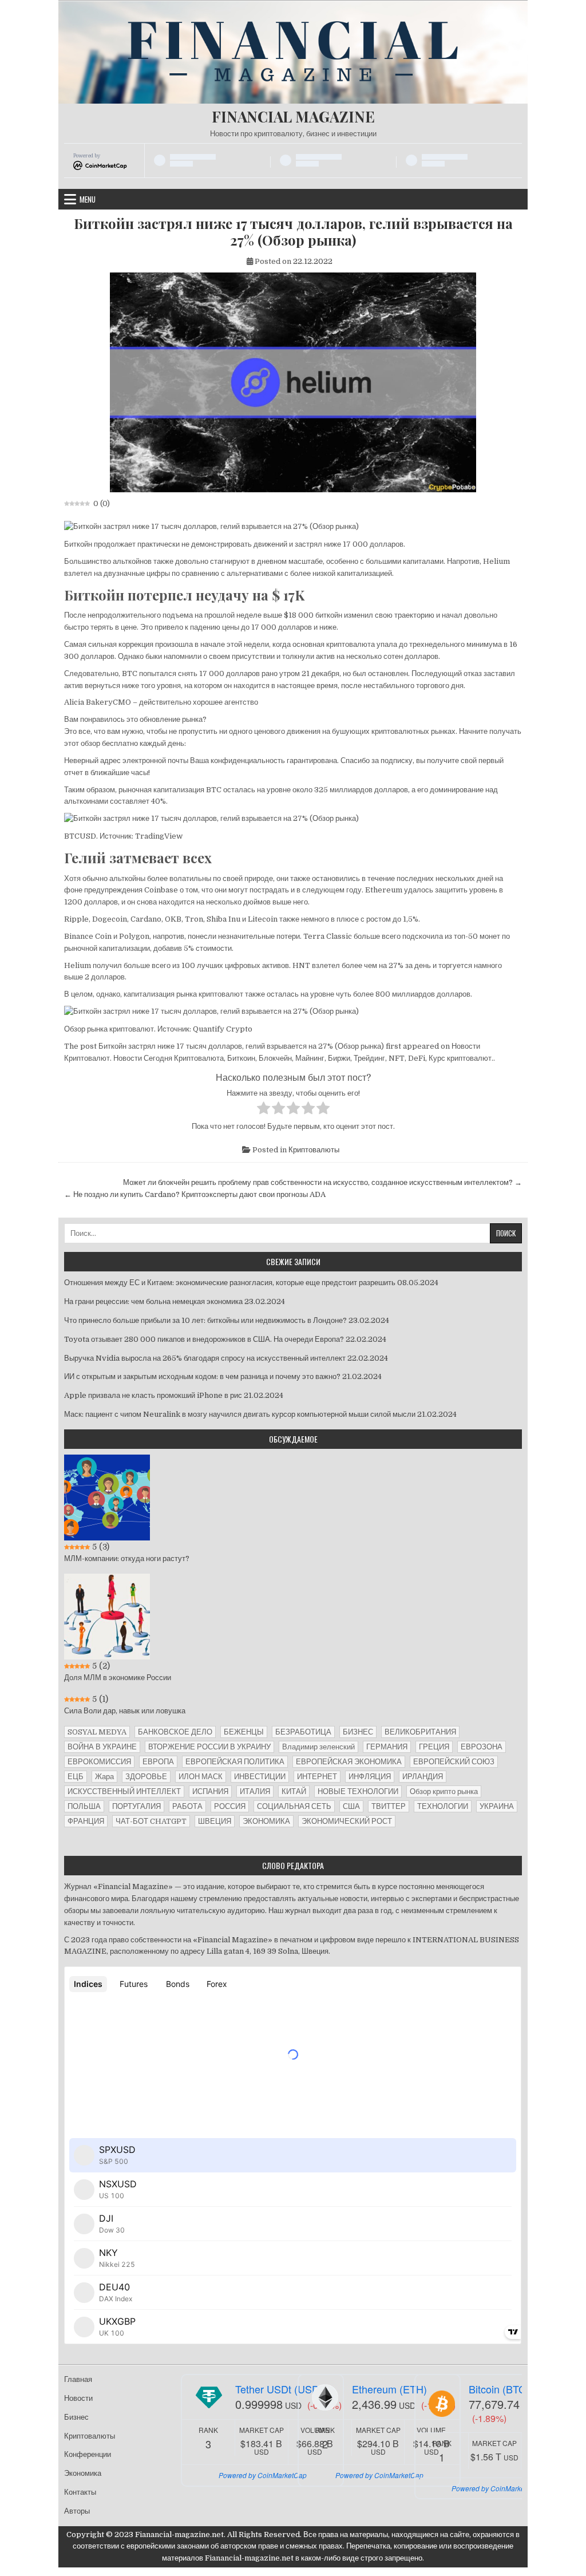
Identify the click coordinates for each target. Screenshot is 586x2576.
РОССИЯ (230, 1806)
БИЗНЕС (358, 1732)
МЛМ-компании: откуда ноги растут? (127, 1558)
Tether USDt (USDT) (282, 2389)
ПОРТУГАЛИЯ (136, 1806)
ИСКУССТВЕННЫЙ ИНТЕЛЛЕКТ (124, 1791)
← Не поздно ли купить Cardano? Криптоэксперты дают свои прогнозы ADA (195, 1194)
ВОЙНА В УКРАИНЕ (102, 1747)
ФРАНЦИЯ (86, 1821)
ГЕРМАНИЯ (387, 1747)
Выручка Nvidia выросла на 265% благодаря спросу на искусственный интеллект (205, 1358)
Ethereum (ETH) (389, 2389)
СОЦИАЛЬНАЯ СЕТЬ (294, 1806)
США (351, 1806)
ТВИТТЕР (389, 1806)
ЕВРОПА (158, 1762)
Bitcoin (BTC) (499, 2389)
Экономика (83, 2473)
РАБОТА (187, 1806)
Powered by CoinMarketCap (263, 2475)
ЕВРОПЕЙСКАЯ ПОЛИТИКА (235, 1762)
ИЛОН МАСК (201, 1777)
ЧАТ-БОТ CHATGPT (151, 1821)
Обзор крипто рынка (444, 1791)
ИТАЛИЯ (255, 1791)
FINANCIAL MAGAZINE (293, 116)
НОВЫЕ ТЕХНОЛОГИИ (358, 1791)
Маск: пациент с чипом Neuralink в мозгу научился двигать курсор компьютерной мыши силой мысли (240, 1414)
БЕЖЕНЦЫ (244, 1732)
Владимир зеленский (318, 1747)
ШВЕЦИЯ (215, 1821)
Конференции (88, 2454)
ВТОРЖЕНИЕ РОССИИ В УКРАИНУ (209, 1747)
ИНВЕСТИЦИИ (260, 1777)
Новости (78, 2398)
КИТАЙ (294, 1791)
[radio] (264, 1110)
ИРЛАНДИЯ (423, 1777)
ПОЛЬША (84, 1806)
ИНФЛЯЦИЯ (370, 1777)
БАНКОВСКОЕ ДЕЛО (175, 1732)
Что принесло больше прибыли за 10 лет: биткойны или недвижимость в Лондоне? (205, 1320)
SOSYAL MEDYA (97, 1732)
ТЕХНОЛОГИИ (443, 1806)
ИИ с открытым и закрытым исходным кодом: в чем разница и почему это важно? (202, 1376)
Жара (104, 1777)
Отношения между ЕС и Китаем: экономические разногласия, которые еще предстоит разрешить (230, 1283)
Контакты (80, 2492)
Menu (88, 199)
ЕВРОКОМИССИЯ (99, 1762)
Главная (78, 2379)
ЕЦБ (76, 1777)
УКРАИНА (497, 1806)
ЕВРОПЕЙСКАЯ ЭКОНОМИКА (349, 1762)
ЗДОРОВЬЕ (146, 1777)
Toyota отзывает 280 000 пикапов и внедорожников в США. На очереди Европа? (204, 1339)
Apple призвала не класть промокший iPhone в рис (153, 1395)
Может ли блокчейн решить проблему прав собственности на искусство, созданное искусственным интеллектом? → (322, 1182)
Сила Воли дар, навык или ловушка (125, 1711)
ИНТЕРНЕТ (317, 1777)
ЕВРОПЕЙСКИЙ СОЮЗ (454, 1762)
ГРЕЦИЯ (434, 1747)
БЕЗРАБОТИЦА (303, 1732)
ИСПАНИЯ (210, 1791)
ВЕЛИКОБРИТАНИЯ (420, 1732)
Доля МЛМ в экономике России (118, 1678)
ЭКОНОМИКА (266, 1821)
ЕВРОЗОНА (482, 1747)
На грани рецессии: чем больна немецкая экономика (153, 1301)
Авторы (77, 2511)
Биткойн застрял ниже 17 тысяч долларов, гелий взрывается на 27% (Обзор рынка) (293, 232)
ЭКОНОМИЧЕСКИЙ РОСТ (347, 1821)
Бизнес (76, 2417)
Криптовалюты (314, 1150)
